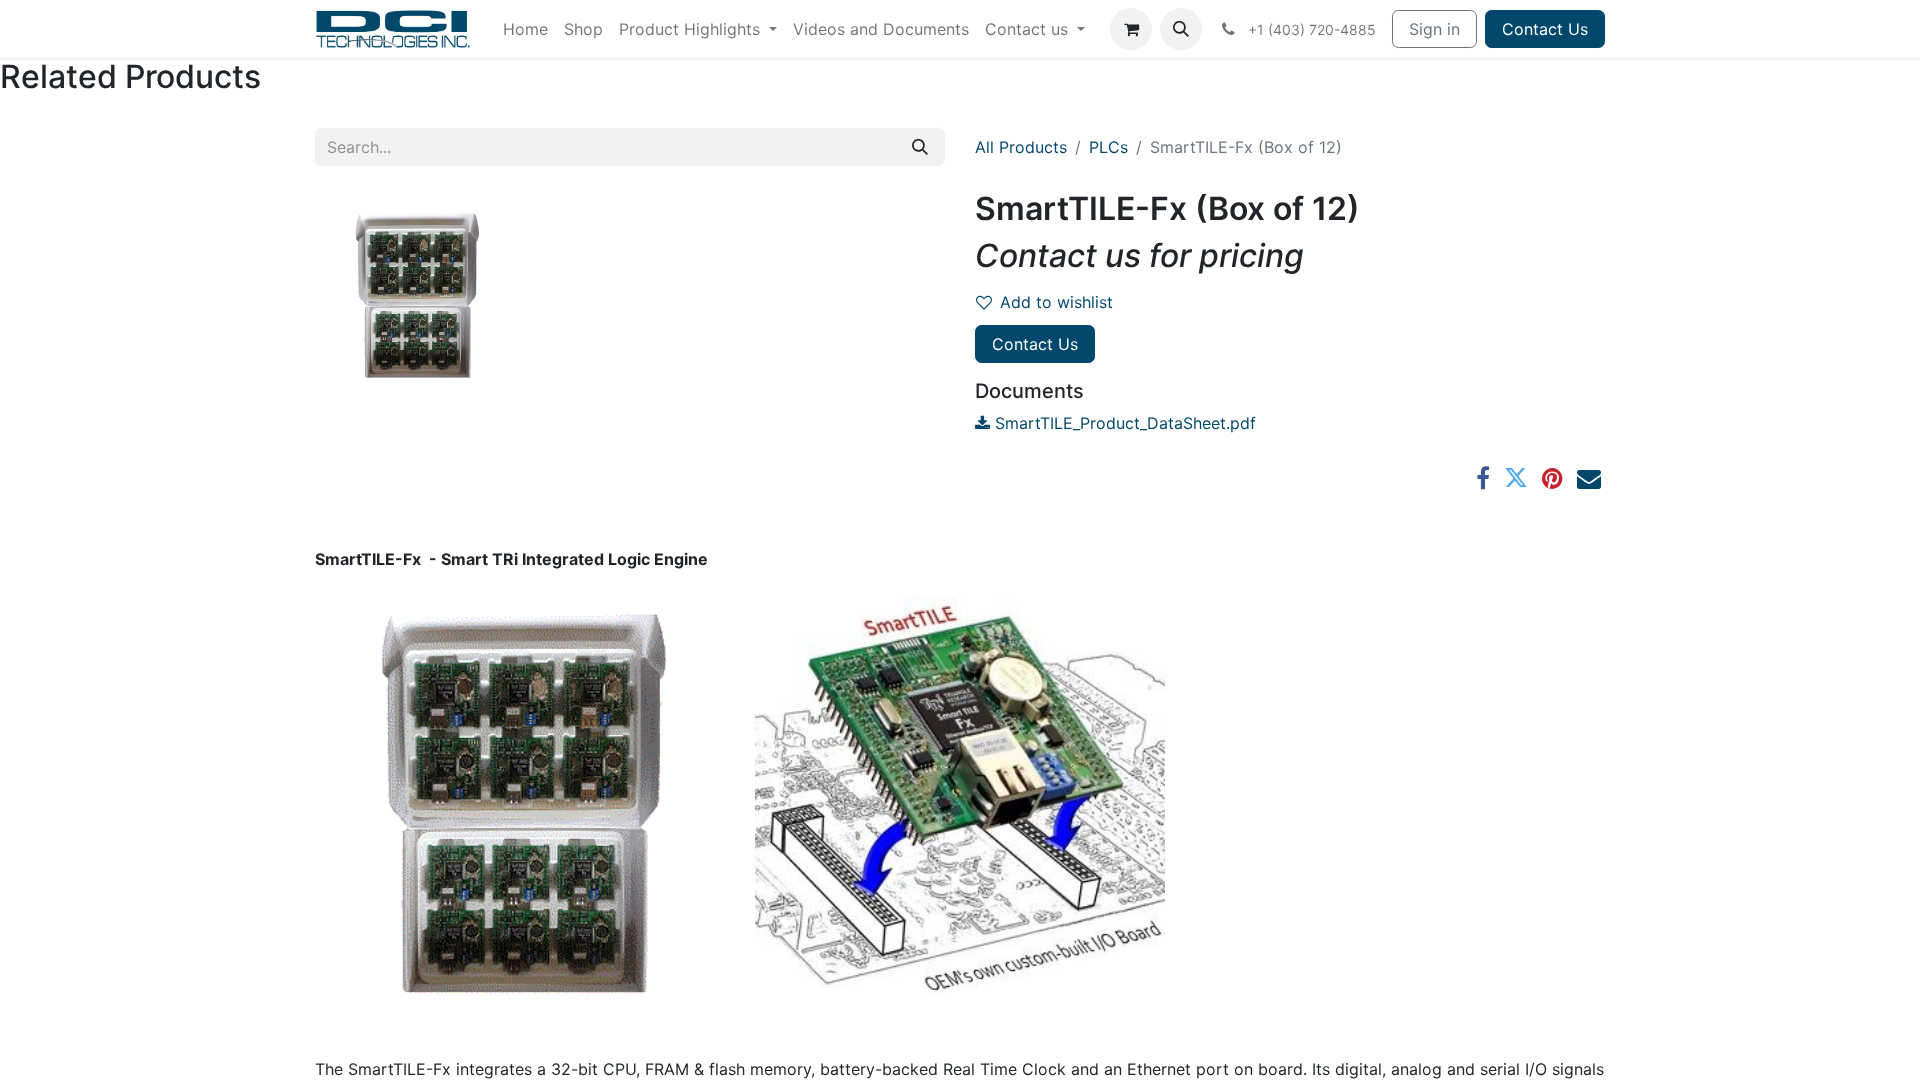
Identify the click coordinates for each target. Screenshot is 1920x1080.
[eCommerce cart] (1131, 29)
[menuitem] (525, 29)
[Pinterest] (1552, 478)
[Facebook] (1483, 478)
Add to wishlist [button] (1056, 302)
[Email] (1589, 478)
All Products (1021, 147)
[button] (1181, 29)
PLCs (1108, 147)
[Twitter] (1516, 478)
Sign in (1434, 29)
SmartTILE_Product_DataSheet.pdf (1123, 423)
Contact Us (1545, 29)
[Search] (920, 147)
